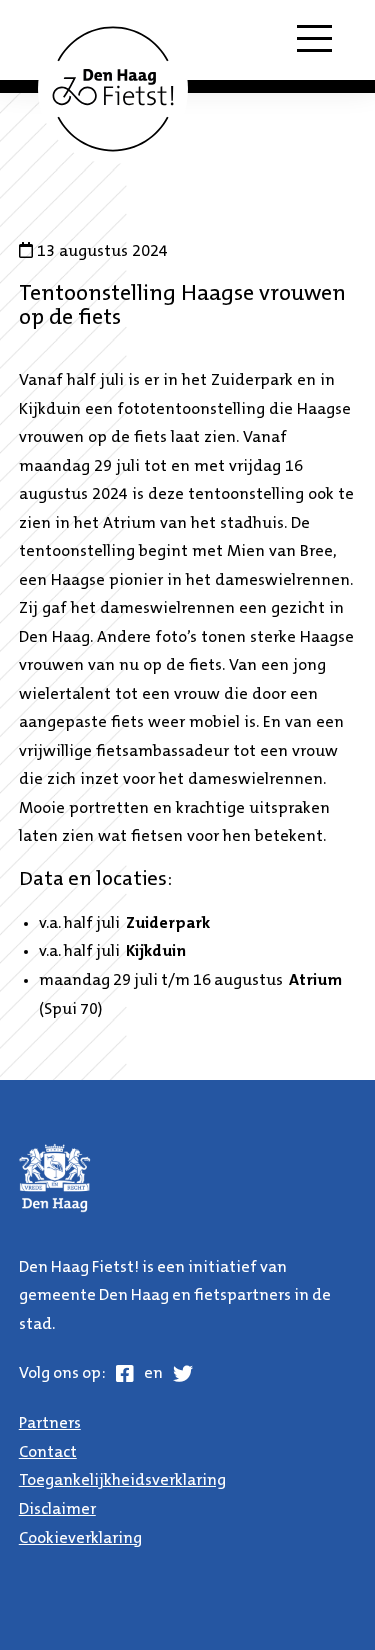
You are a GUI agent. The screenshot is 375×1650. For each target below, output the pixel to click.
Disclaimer (57, 1510)
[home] (113, 89)
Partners (50, 1424)
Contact (48, 1453)
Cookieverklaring (80, 1539)
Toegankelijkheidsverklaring (122, 1481)
